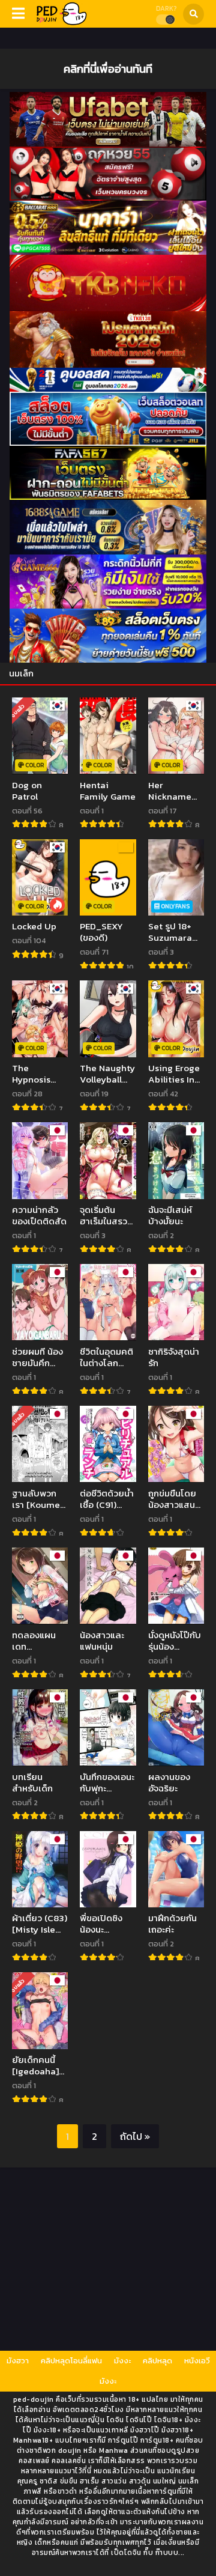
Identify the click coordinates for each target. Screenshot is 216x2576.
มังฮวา (18, 2361)
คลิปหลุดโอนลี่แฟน (71, 2361)
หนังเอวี (197, 2361)
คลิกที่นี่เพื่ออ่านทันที (108, 68)
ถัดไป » (135, 2136)
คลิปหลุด (157, 2361)
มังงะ (122, 2361)
